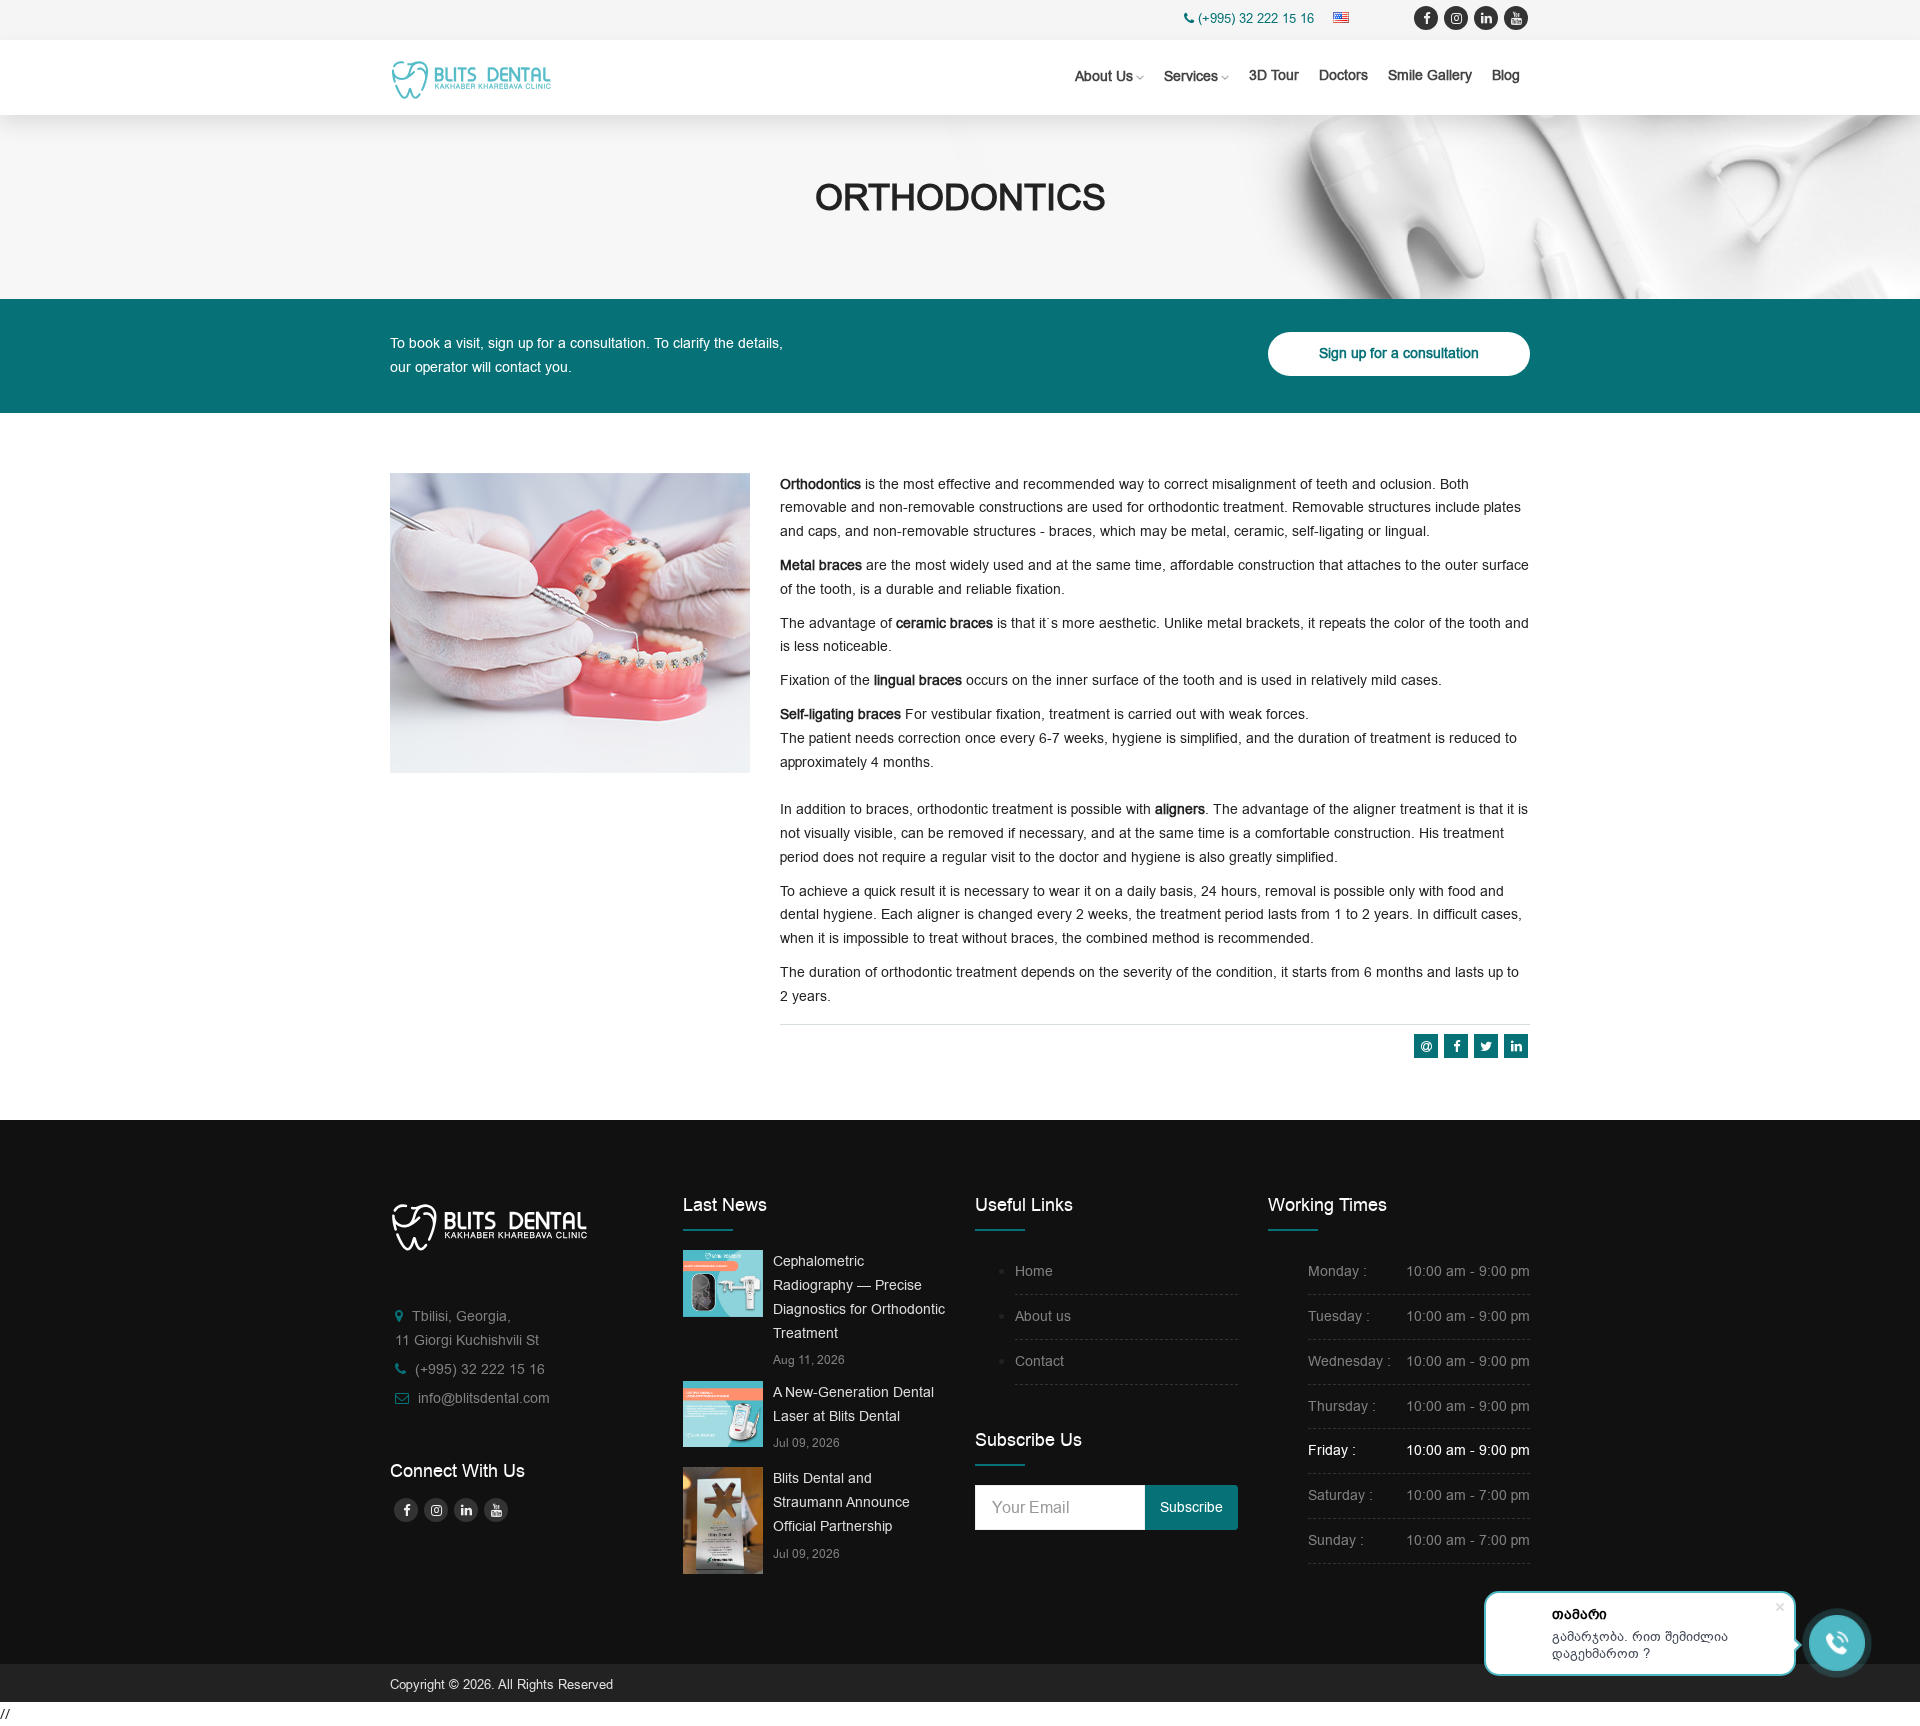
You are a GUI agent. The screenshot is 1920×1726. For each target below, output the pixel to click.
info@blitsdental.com (484, 1398)
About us (1043, 1316)
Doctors (1343, 75)
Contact (1039, 1361)
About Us (1104, 76)
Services (1191, 76)
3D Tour (1274, 75)
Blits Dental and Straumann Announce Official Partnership (841, 1502)
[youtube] (1516, 18)
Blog (1506, 75)
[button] (1344, 18)
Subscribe (1191, 1507)
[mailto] (1426, 1046)
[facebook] (1426, 18)
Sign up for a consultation (1399, 353)
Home (1034, 1271)
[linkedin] (1486, 18)
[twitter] (1456, 18)
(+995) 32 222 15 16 (1256, 18)
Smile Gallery (1430, 75)
